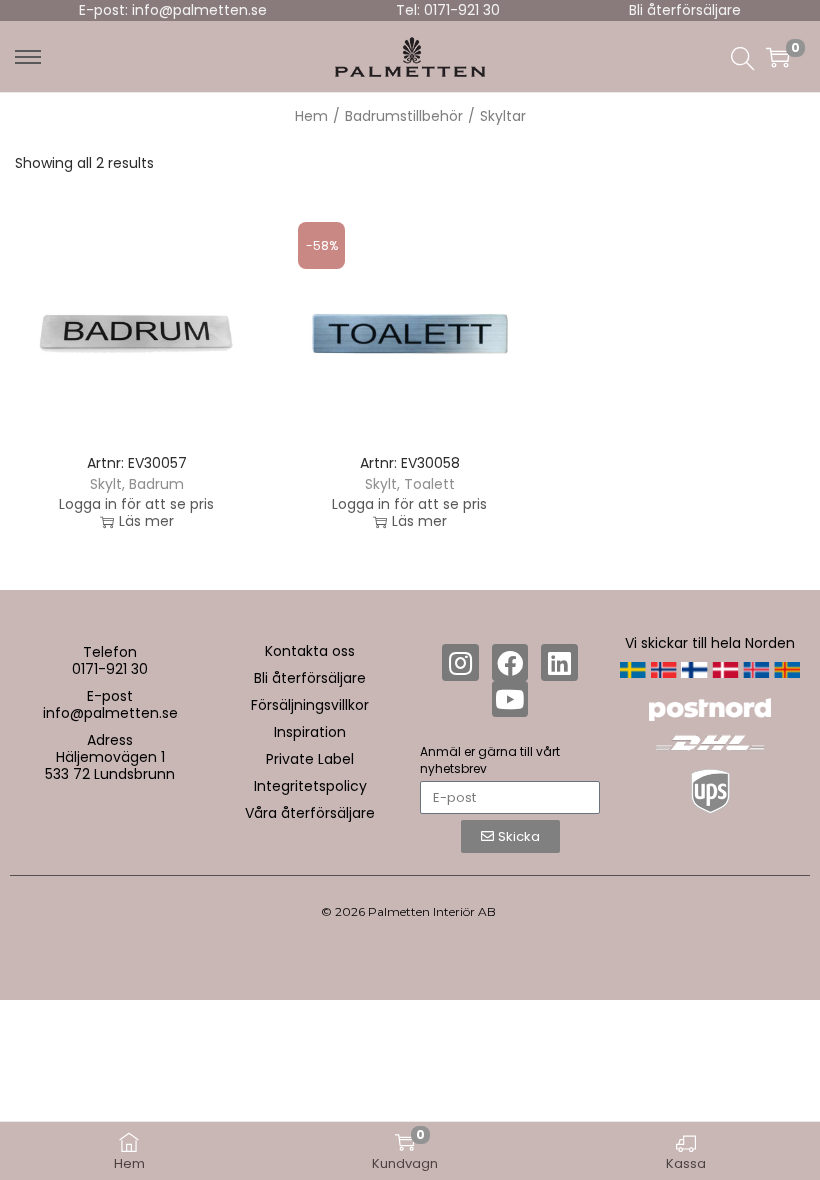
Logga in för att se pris (136, 504)
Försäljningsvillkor (310, 705)
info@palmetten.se (110, 713)
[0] (778, 57)
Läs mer (146, 521)
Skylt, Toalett (410, 484)
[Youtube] (510, 699)
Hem (311, 116)
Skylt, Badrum (137, 484)
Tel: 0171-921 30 (448, 10)
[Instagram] (460, 662)
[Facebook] (510, 662)
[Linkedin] (559, 662)
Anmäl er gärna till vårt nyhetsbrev (490, 760)
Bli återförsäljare (685, 10)
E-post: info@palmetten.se (173, 10)
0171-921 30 (110, 669)
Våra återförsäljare (310, 813)
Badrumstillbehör (404, 116)
